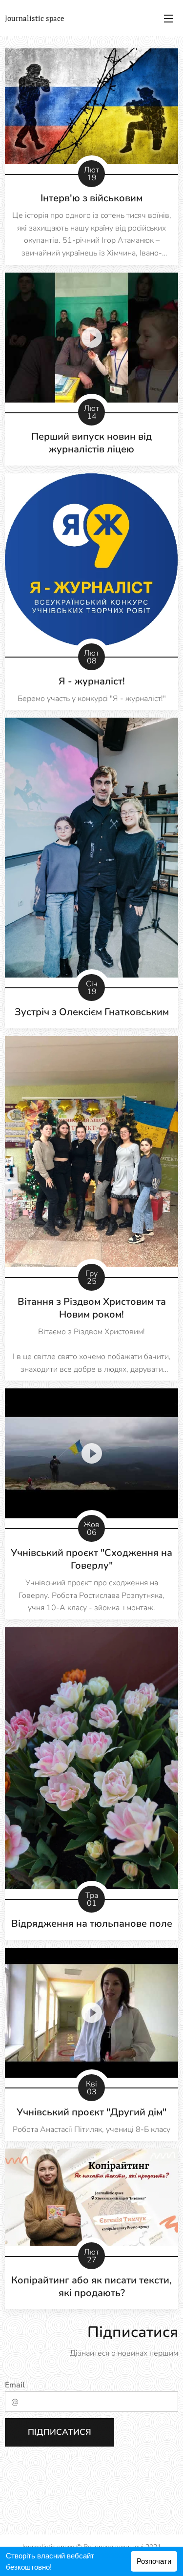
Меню (168, 18)
